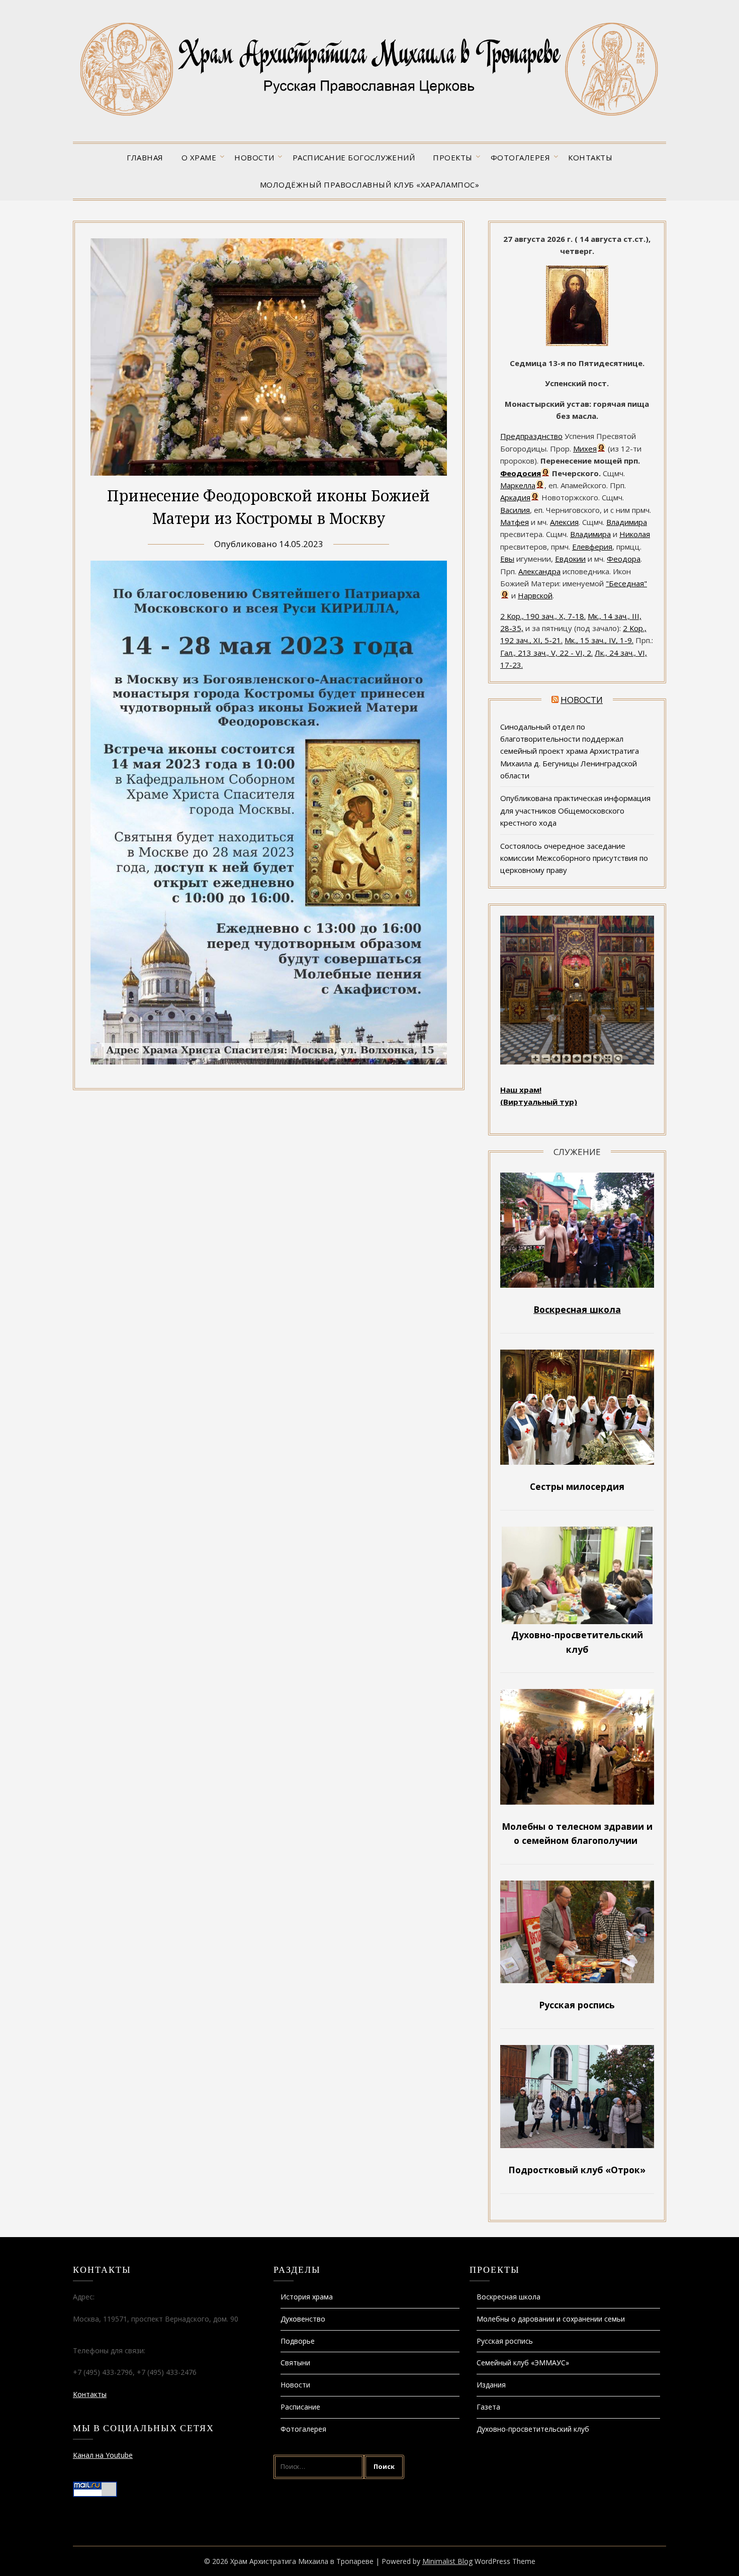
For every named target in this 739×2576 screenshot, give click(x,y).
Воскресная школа (509, 2297)
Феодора (624, 559)
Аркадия (515, 497)
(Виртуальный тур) (539, 1102)
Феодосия (521, 473)
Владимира (627, 522)
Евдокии (570, 559)
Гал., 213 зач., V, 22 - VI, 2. (546, 653)
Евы (507, 559)
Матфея (515, 522)
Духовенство (303, 2319)
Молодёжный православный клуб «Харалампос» (370, 185)
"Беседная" (626, 583)
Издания (491, 2385)
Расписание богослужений (354, 157)
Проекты (453, 157)
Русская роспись (505, 2341)
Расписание (300, 2407)
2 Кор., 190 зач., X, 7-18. (543, 616)
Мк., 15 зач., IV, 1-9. (599, 640)
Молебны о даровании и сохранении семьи (551, 2319)
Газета (488, 2407)
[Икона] (577, 343)
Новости (254, 157)
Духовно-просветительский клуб (533, 2429)
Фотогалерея (521, 157)
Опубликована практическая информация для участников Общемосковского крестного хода (575, 810)
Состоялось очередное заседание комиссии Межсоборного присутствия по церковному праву (574, 858)
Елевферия (592, 547)
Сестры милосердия (577, 1486)
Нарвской (535, 595)
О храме (199, 157)
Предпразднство (531, 436)
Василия (515, 510)
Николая (635, 534)
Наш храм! (521, 1090)
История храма (307, 2297)
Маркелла (518, 485)
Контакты (590, 157)
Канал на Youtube (103, 2455)
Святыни (295, 2363)
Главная (145, 157)
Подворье (298, 2341)
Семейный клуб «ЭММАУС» (523, 2363)
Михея (585, 449)
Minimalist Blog (447, 2561)
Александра (539, 571)
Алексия (564, 522)
